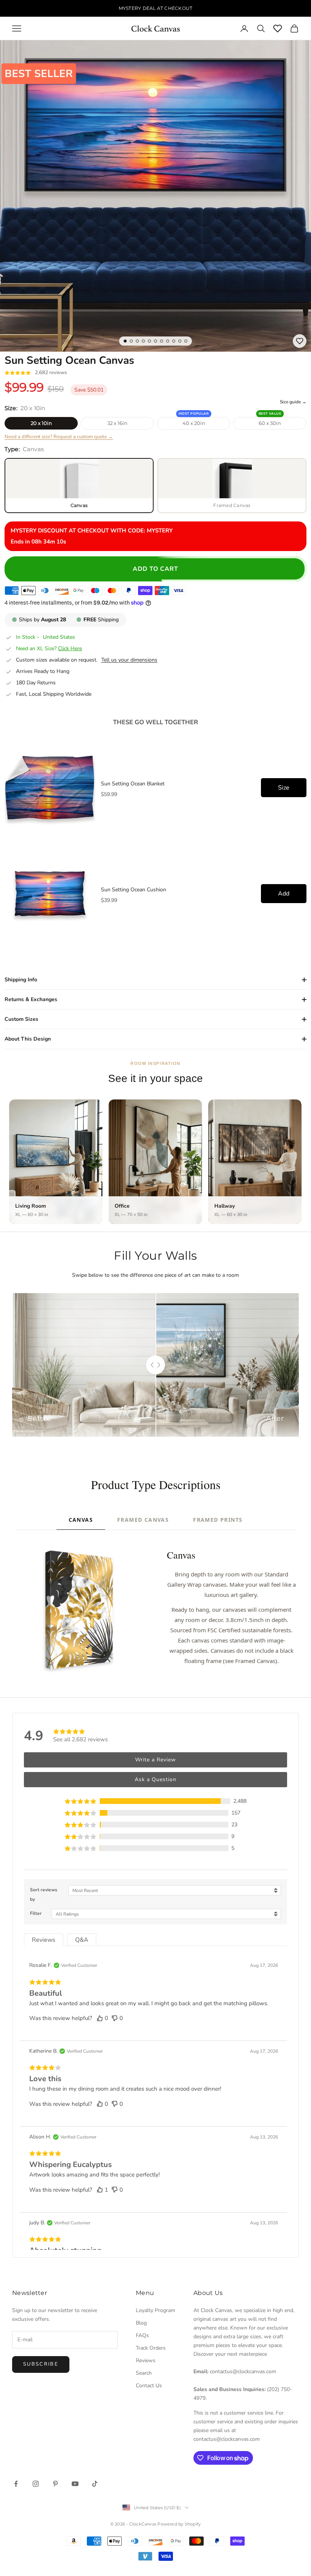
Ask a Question (155, 1779)
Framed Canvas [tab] (143, 1520)
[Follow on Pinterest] (55, 2484)
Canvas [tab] (81, 1520)
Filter (36, 1913)
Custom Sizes (21, 1019)
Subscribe (41, 2364)
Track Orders (151, 2348)
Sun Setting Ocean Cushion (134, 890)
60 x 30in (270, 423)
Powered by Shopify (179, 2524)
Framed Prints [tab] (218, 1520)
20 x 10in (41, 423)
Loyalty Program (155, 2310)
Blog (141, 2323)
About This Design (28, 1039)
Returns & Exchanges (31, 999)
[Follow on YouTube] (75, 2484)
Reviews (146, 2360)
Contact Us (149, 2386)
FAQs (142, 2335)
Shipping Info (21, 980)
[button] (155, 1801)
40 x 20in (194, 423)
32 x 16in (117, 423)
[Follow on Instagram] (36, 2484)
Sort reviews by (44, 1894)
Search (144, 2373)
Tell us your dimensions (129, 660)
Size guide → (293, 402)
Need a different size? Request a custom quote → (59, 437)
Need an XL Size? (49, 649)
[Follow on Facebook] (16, 2484)
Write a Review (155, 1760)
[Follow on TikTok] (95, 2484)
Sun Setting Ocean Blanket (133, 784)
